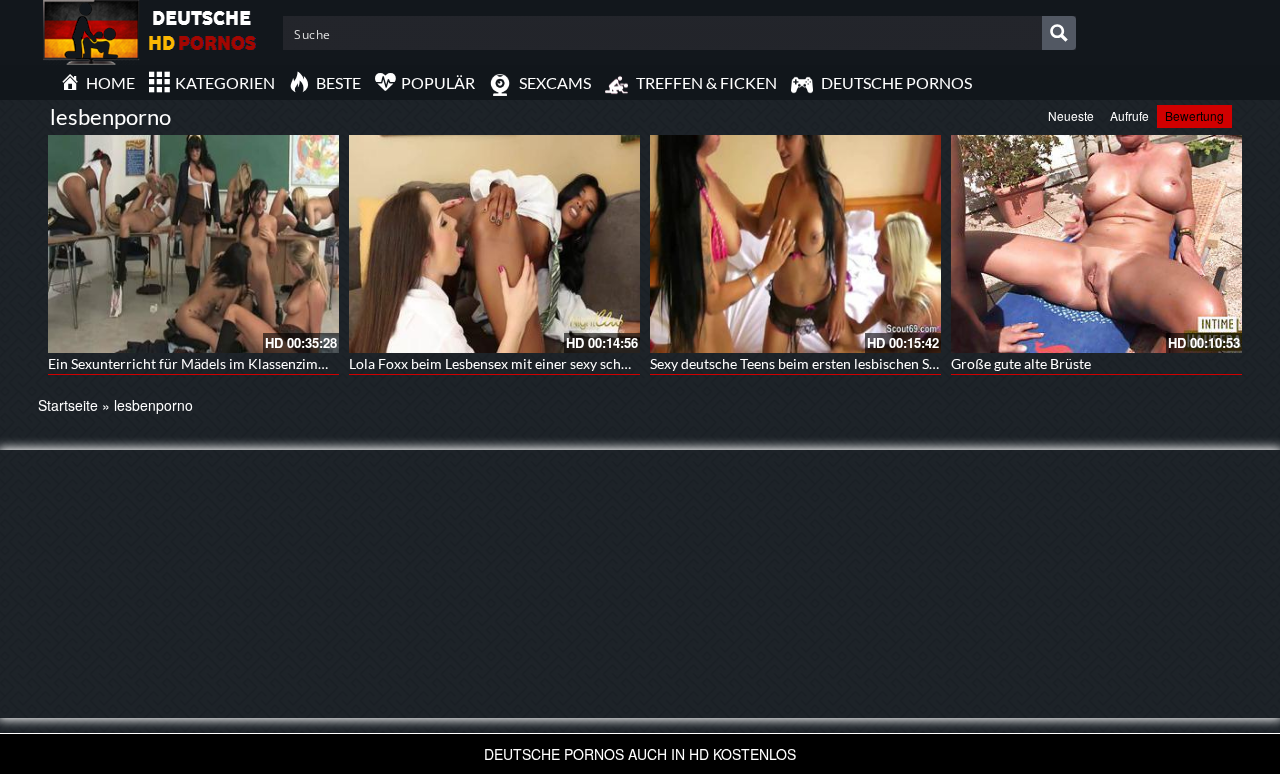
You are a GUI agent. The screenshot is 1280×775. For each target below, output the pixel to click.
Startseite (68, 405)
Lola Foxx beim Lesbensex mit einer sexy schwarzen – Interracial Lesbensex (580, 363)
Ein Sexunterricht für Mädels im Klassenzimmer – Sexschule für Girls (260, 363)
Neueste (1071, 115)
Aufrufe (1129, 115)
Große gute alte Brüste (1021, 363)
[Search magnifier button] (1059, 33)
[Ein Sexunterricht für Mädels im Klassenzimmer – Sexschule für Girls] (193, 244)
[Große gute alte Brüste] (1096, 244)
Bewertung (1194, 115)
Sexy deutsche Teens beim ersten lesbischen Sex (796, 363)
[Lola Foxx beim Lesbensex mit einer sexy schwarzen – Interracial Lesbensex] (494, 244)
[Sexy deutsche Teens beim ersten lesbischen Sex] (795, 244)
